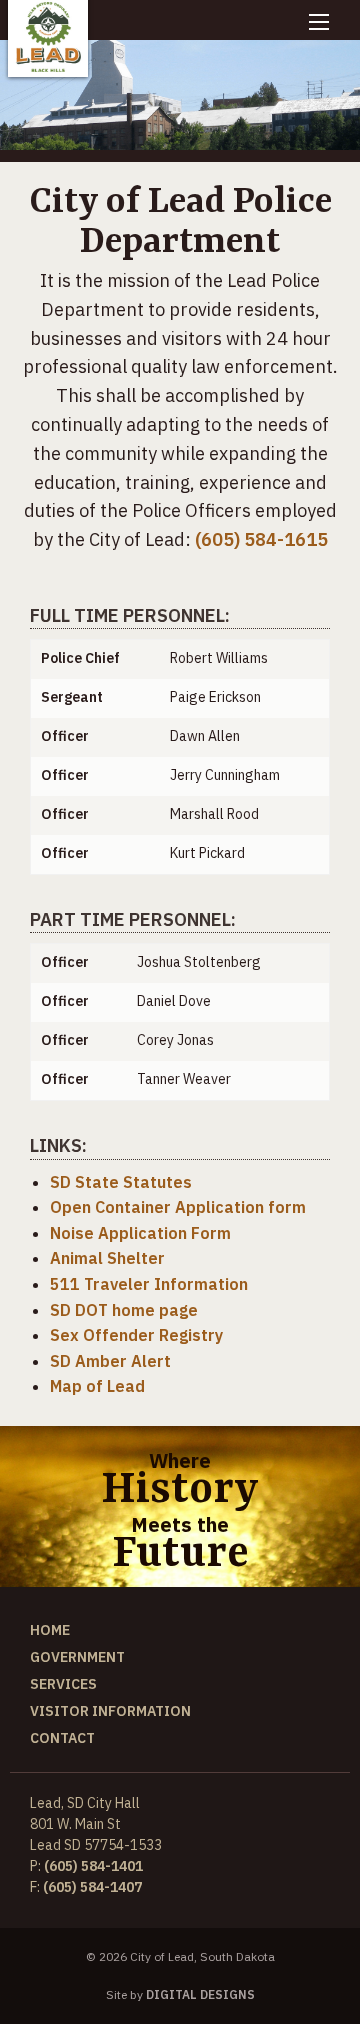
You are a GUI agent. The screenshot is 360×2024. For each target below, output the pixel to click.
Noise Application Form (140, 1233)
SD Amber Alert (110, 1361)
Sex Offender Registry (136, 1335)
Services (63, 1684)
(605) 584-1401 (93, 1866)
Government (77, 1657)
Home (50, 1630)
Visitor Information (110, 1711)
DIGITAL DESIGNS (200, 1994)
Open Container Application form (178, 1207)
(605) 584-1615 (261, 539)
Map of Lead (97, 1386)
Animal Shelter (107, 1258)
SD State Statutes (121, 1182)
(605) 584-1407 (92, 1887)
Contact (62, 1738)
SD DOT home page (124, 1310)
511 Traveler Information (149, 1284)
